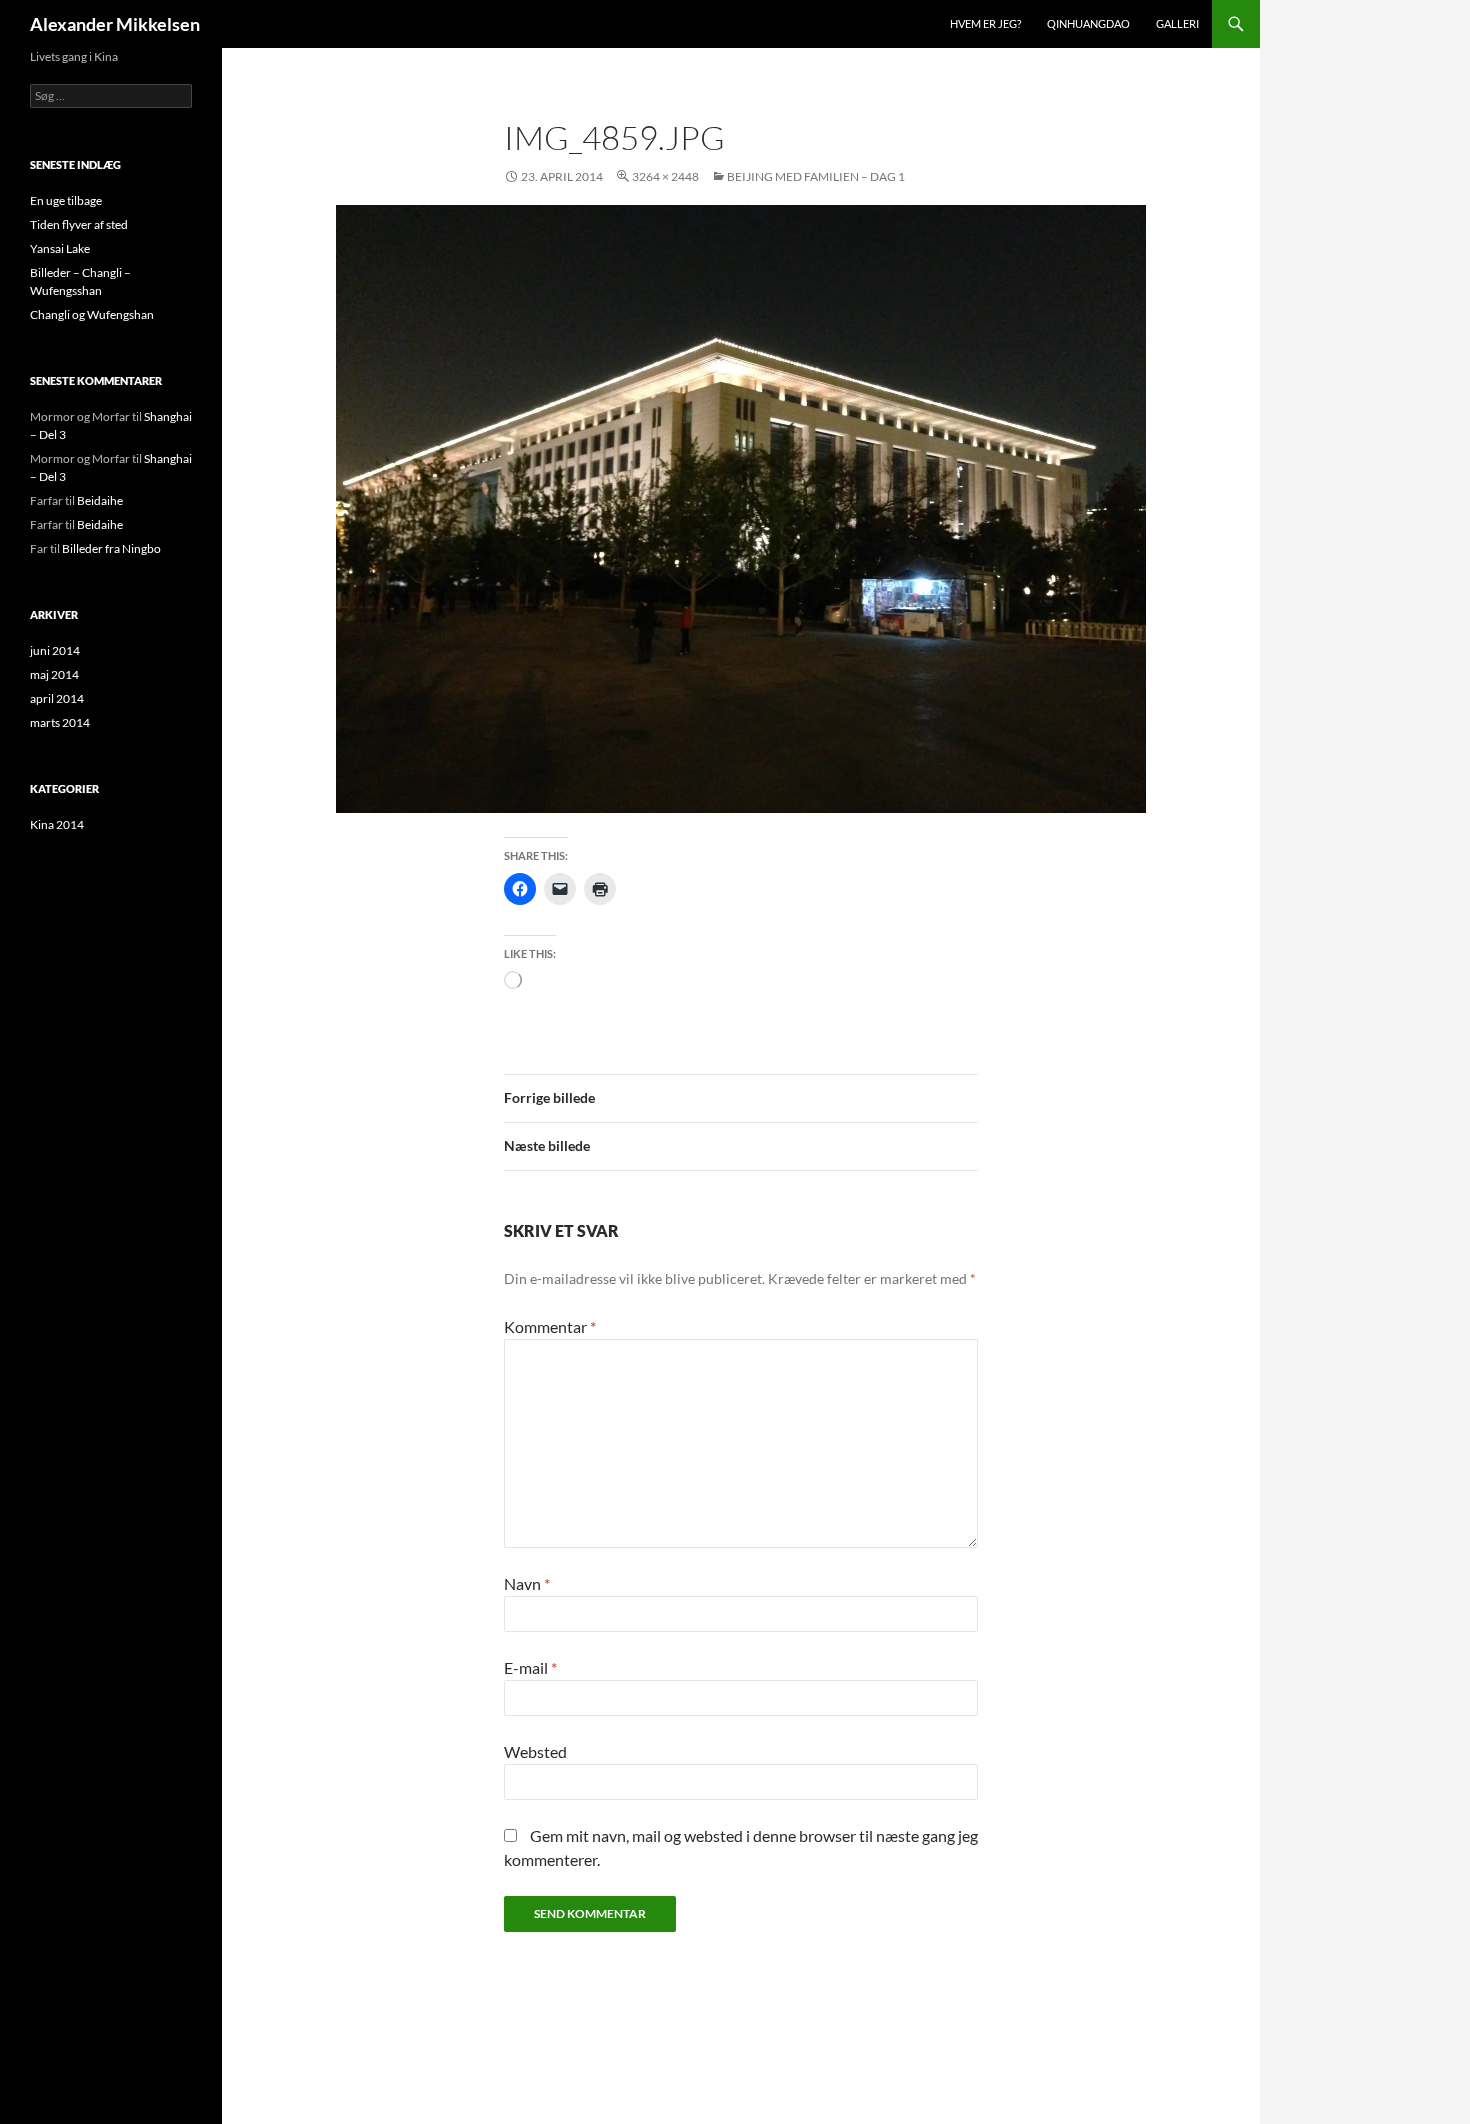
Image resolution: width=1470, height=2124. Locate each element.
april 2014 (57, 698)
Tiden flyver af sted (79, 224)
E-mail (530, 1667)
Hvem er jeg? (985, 23)
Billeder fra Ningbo (111, 548)
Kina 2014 (57, 824)
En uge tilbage (66, 200)
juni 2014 (55, 650)
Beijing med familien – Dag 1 (816, 176)
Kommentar (550, 1326)
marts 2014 (60, 722)
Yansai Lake (60, 248)
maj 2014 (54, 674)
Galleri (1177, 23)
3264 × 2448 (665, 176)
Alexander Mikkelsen (115, 24)
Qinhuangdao (1088, 23)
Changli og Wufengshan (92, 314)
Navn (527, 1583)
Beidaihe (100, 500)
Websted (535, 1751)
